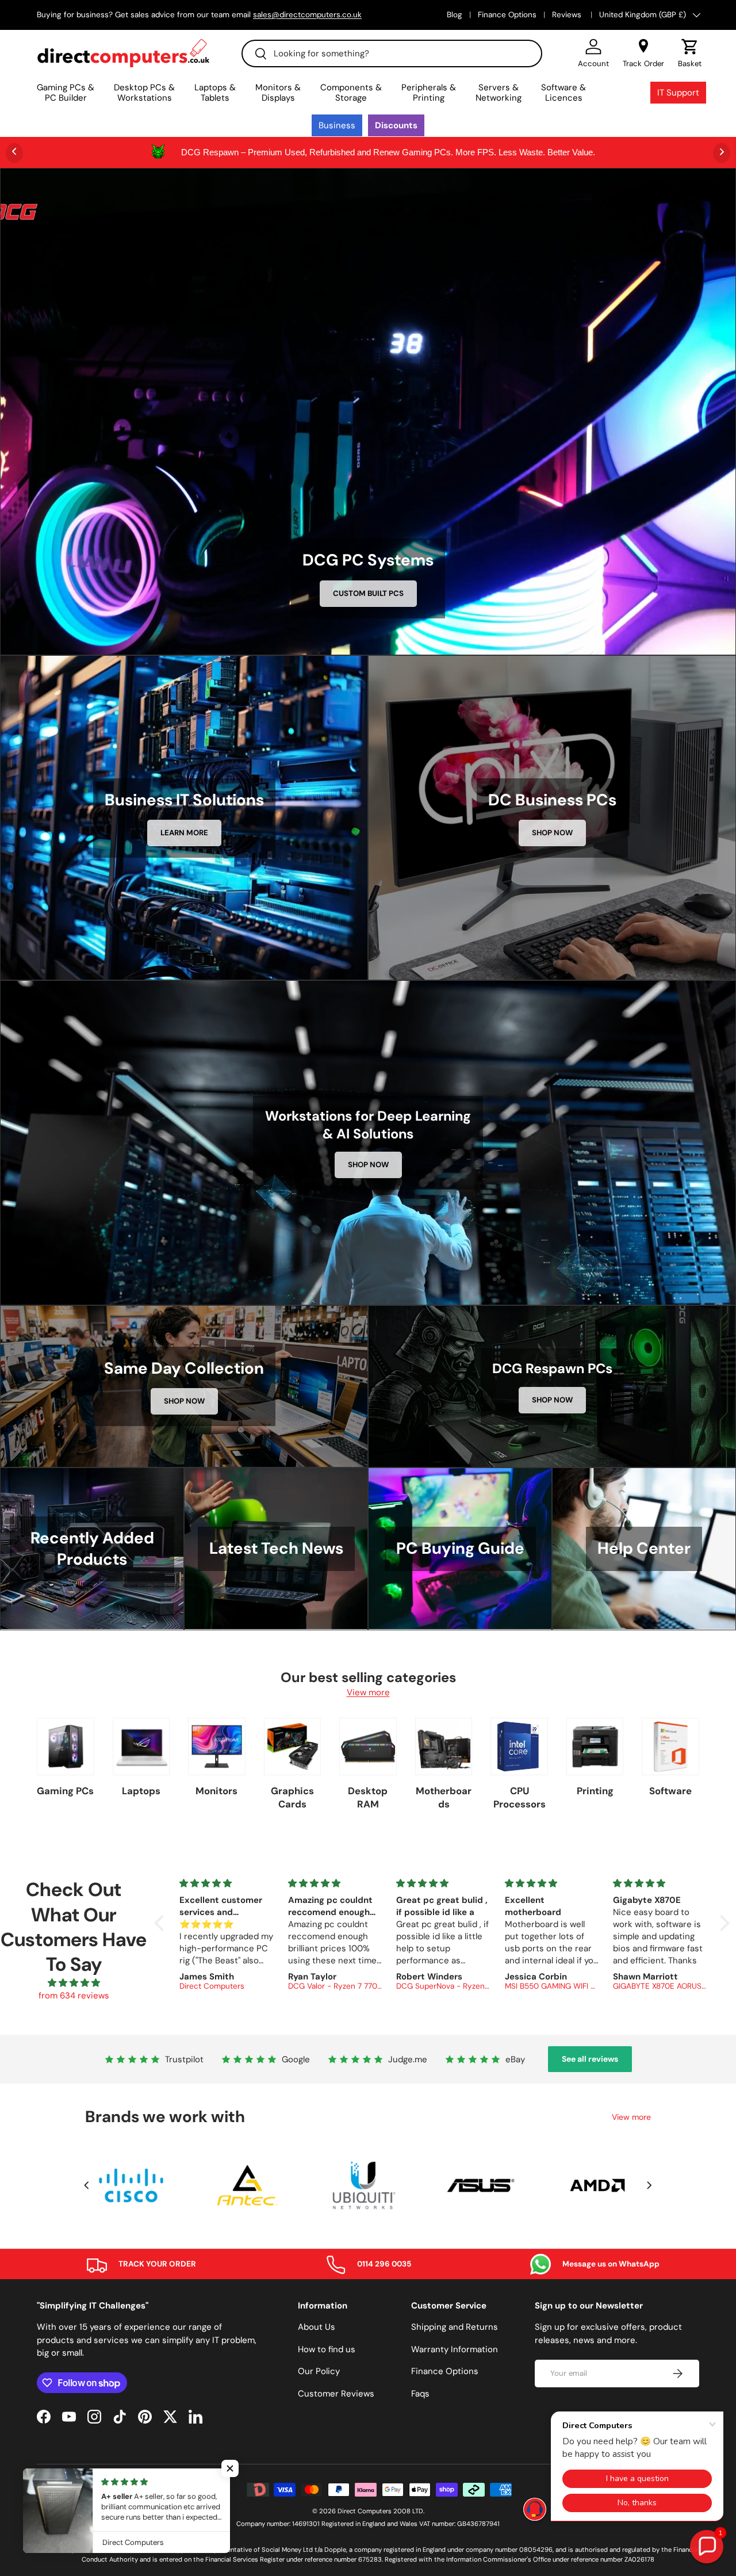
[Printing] (595, 1746)
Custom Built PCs (368, 593)
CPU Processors (520, 1797)
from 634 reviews (74, 1996)
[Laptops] (141, 1746)
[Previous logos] (87, 2185)
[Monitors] (217, 1746)
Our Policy (319, 2371)
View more (368, 1692)
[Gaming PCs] (66, 1746)
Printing (595, 1791)
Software (670, 1791)
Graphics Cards (292, 1797)
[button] (690, 53)
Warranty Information (455, 2349)
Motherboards (444, 1797)
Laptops (141, 1791)
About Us (317, 2327)
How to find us (327, 2349)
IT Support (678, 93)
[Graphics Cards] (293, 1746)
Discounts (396, 125)
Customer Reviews (336, 2394)
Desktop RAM (368, 1797)
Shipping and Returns (455, 2327)
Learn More (184, 833)
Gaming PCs (65, 1791)
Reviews (568, 15)
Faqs (420, 2394)
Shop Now (552, 833)
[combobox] (392, 53)
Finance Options (507, 15)
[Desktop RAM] (368, 1746)
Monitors (216, 1791)
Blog (455, 15)
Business (337, 125)
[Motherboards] (444, 1746)
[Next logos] (649, 2185)
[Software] (670, 1746)
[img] (74, 1983)
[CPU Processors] (519, 1746)
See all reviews (590, 2059)
